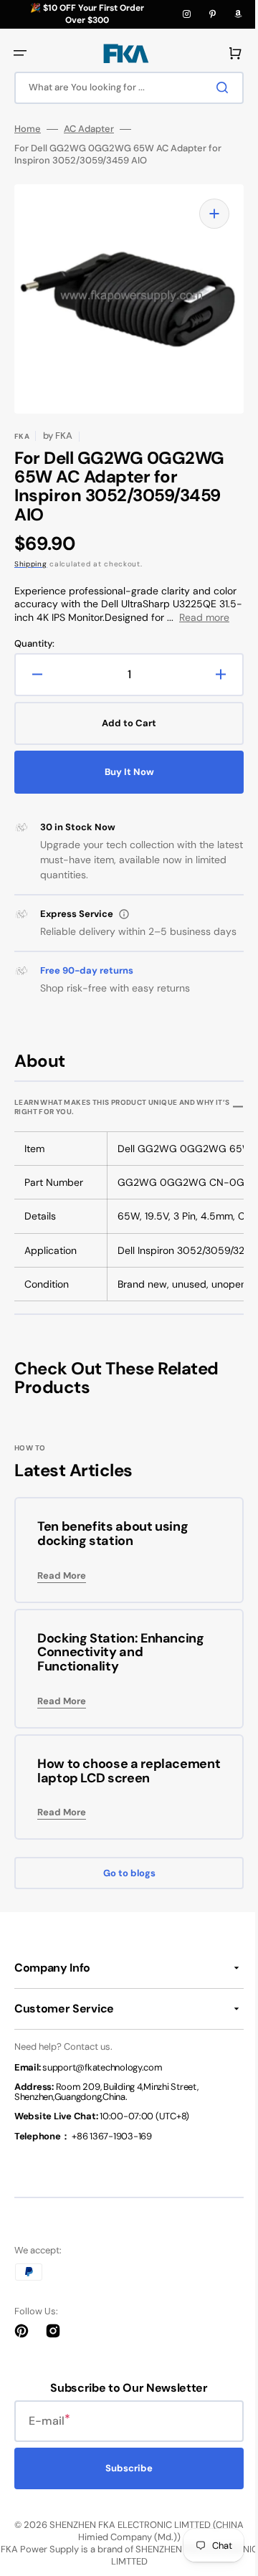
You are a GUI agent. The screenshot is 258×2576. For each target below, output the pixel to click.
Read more (67, 630)
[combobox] (124, 88)
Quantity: (34, 657)
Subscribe (124, 2510)
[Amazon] (238, 14)
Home (28, 129)
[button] (20, 53)
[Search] (214, 87)
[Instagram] (186, 14)
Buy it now (124, 785)
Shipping (31, 564)
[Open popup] (124, 927)
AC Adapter (89, 129)
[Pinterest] (212, 14)
